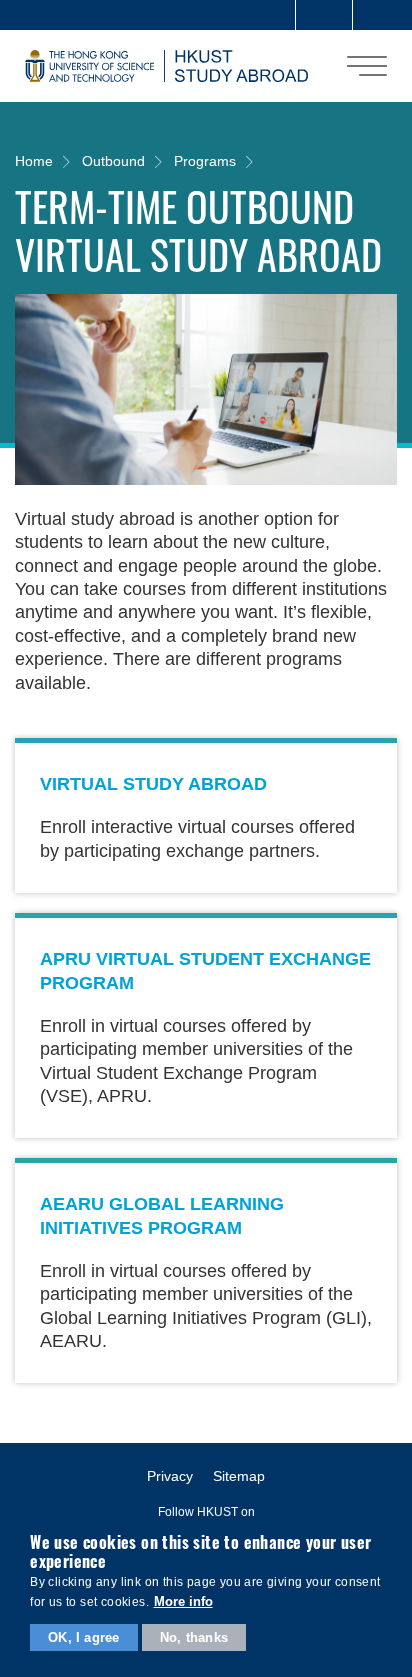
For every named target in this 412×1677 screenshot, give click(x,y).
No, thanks (194, 1637)
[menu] (367, 66)
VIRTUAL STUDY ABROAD (153, 784)
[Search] (381, 15)
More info (183, 1601)
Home (34, 161)
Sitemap (239, 1476)
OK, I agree (83, 1637)
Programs (205, 161)
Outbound (113, 161)
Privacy (170, 1476)
